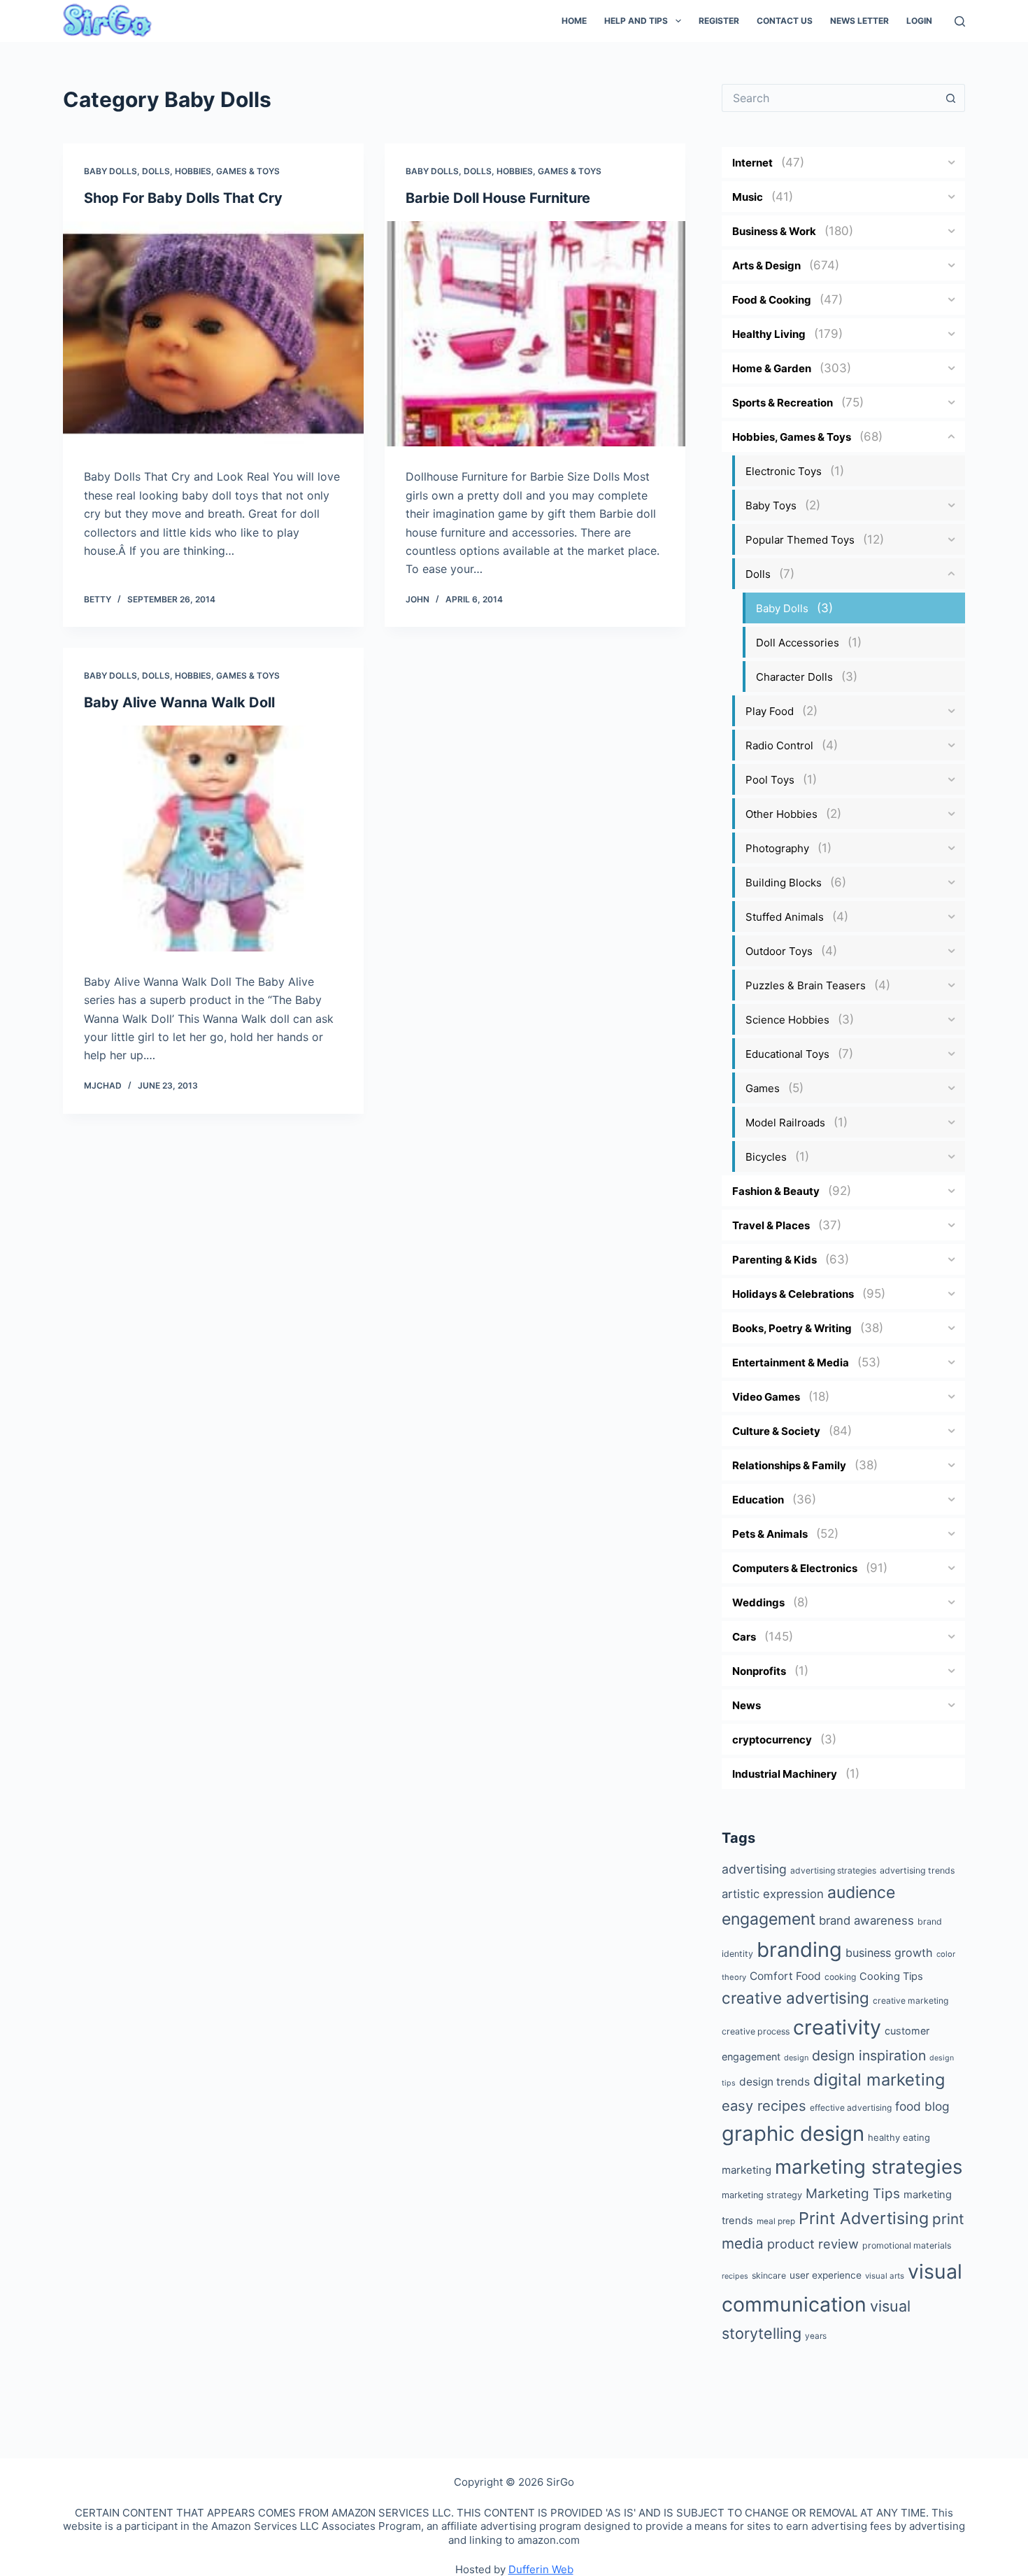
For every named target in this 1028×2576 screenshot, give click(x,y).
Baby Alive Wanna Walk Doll (179, 702)
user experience (826, 2275)
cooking (840, 1977)
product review (813, 2244)
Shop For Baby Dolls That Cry (183, 198)
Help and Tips (636, 21)
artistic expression (773, 1894)
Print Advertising (864, 2218)
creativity (837, 2027)
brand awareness (866, 1920)
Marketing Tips (853, 2194)
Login (919, 21)
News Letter (859, 21)
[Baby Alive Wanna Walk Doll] (213, 838)
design (796, 2058)
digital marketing (879, 2080)
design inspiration (869, 2055)
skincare (769, 2276)
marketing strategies (869, 2167)
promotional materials (907, 2245)
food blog (922, 2106)
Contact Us (785, 21)
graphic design (793, 2133)
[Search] (960, 21)
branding (799, 1949)
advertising (754, 1869)
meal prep (776, 2221)
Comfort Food (785, 1976)
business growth (889, 1953)
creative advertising (795, 1998)
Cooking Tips (891, 1976)
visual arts (885, 2276)
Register (719, 21)
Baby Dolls (110, 171)
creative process (756, 2031)
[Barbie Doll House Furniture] (535, 334)
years (816, 2336)
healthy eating (899, 2137)
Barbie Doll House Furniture (498, 198)
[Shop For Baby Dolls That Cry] (213, 334)
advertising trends (917, 1870)
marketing (747, 2170)
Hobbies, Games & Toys (227, 171)
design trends (774, 2082)
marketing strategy (762, 2195)
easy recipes (764, 2106)
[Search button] (951, 98)
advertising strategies (833, 1870)
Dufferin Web (541, 2569)
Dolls (156, 171)
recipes (735, 2276)
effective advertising (851, 2108)
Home (574, 21)
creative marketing (911, 2001)
